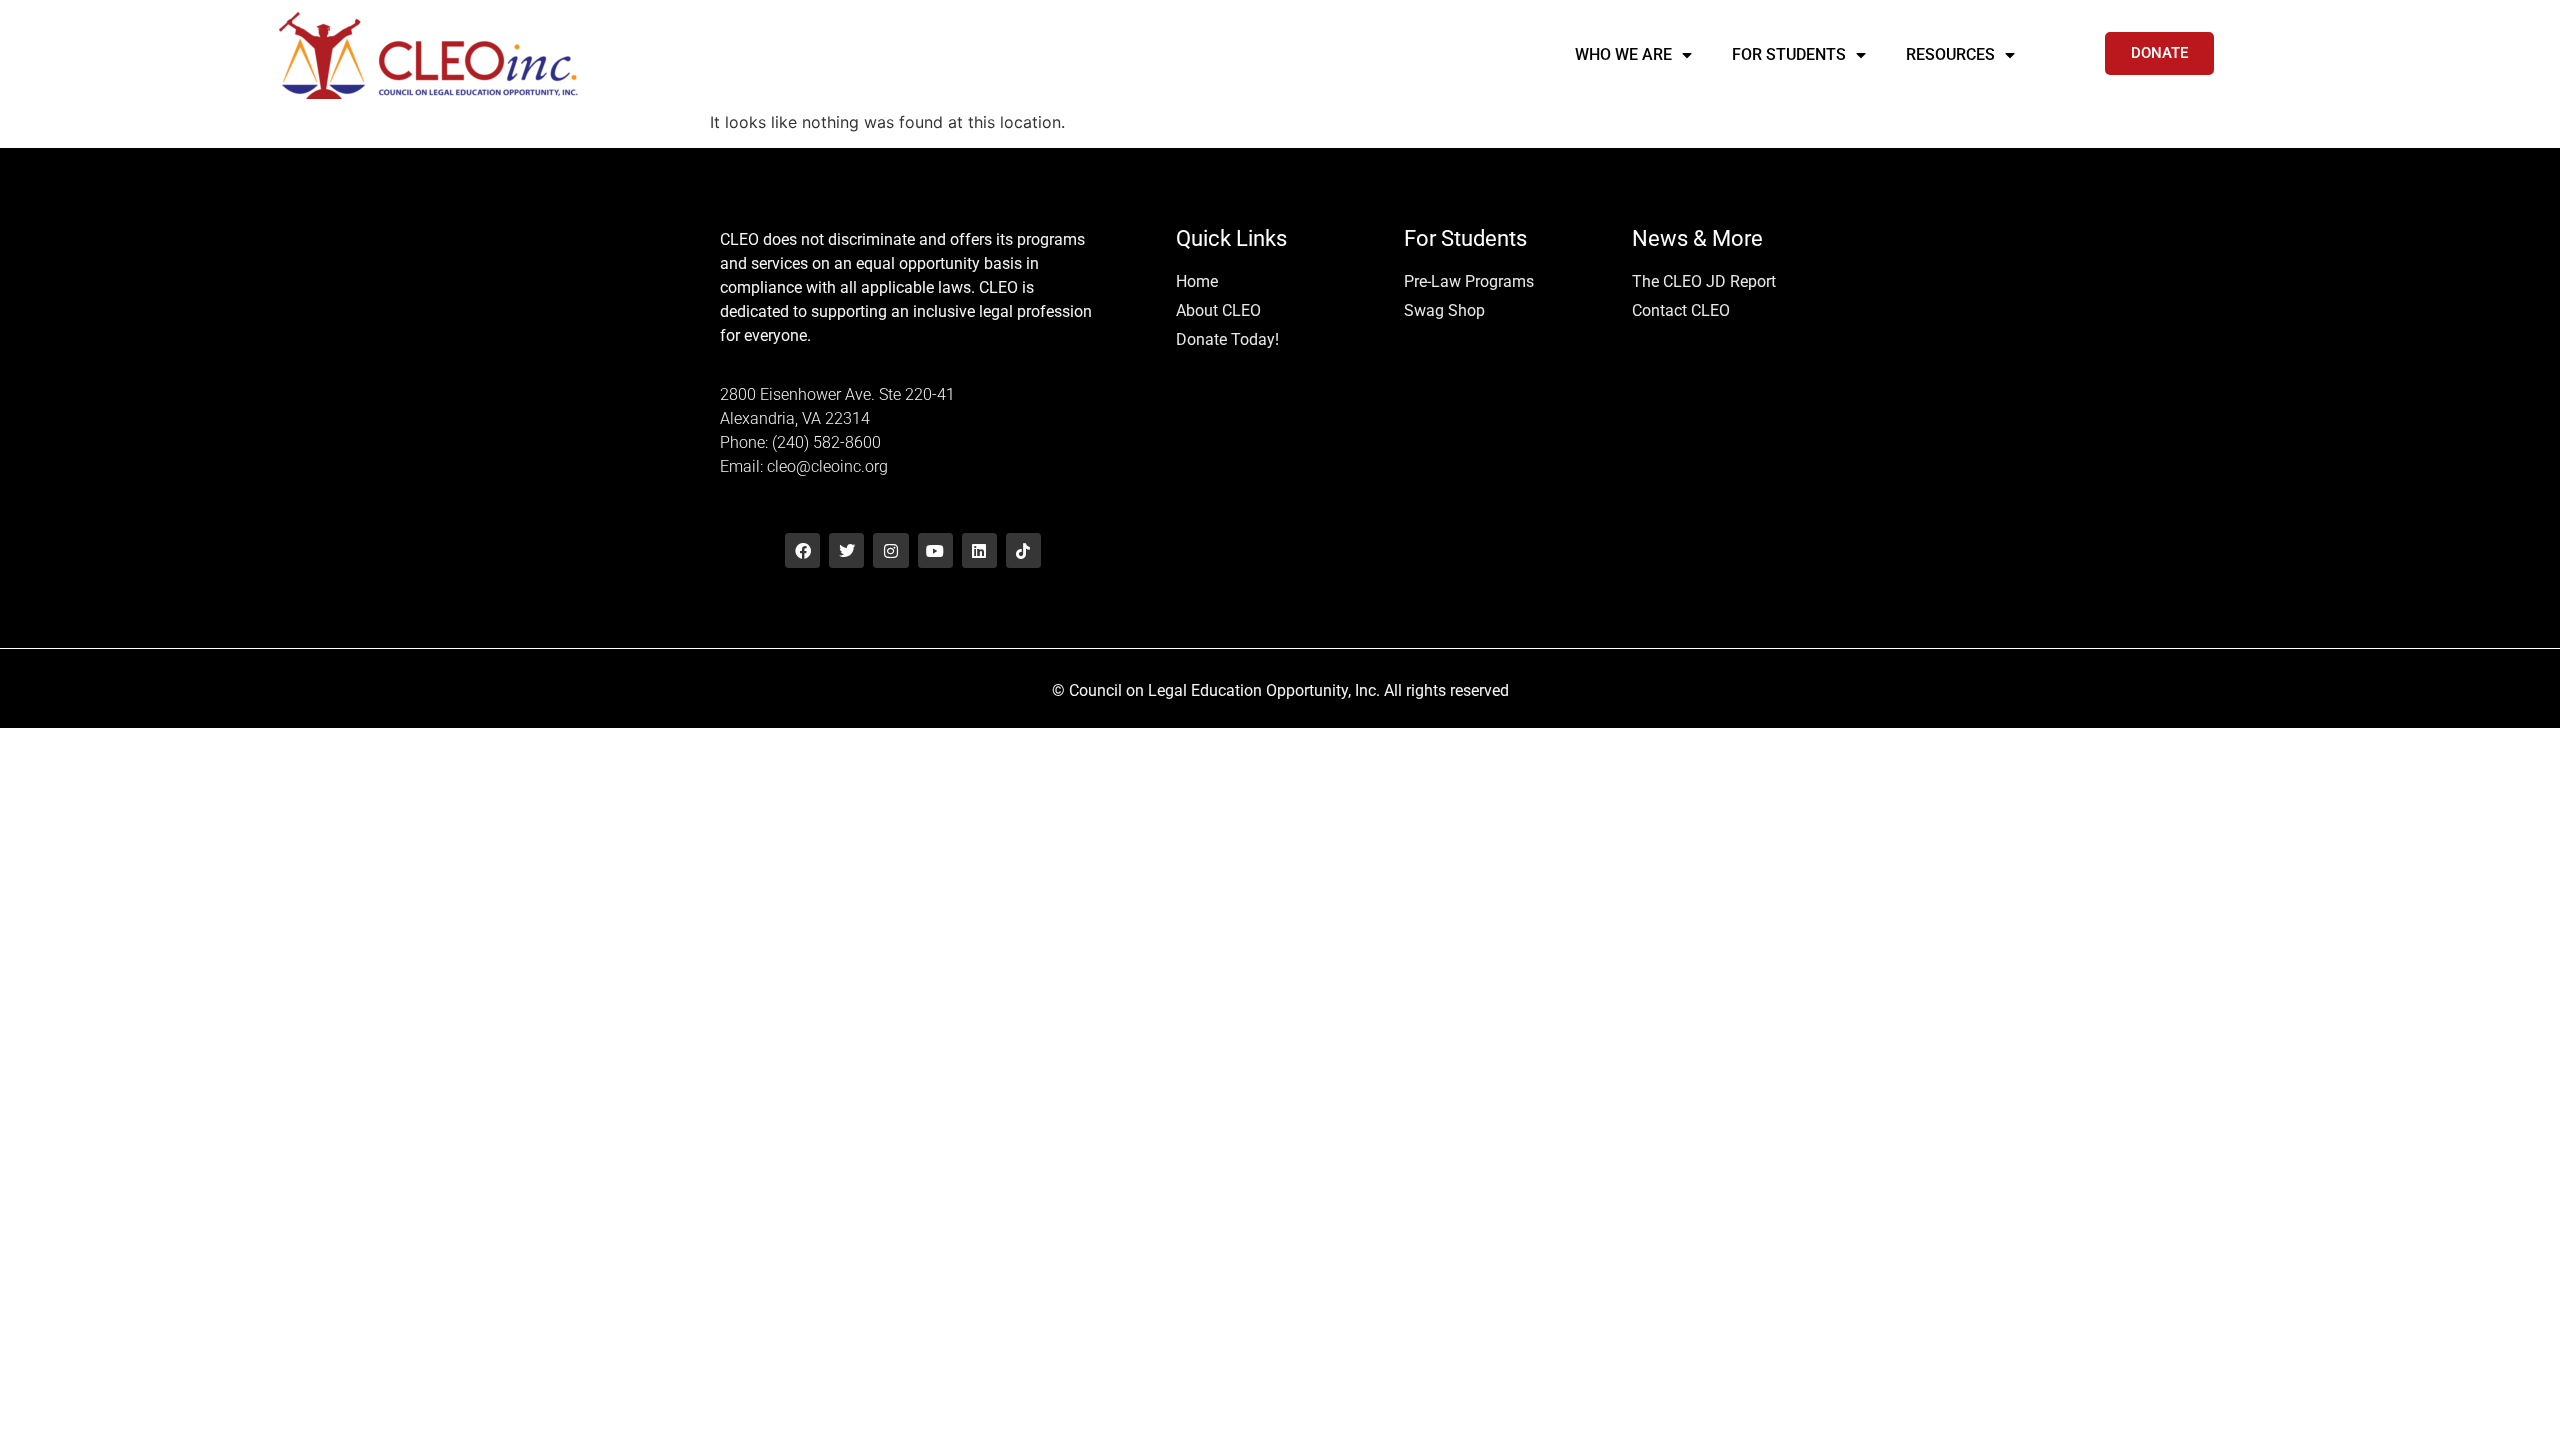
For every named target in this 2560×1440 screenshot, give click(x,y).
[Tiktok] (1023, 550)
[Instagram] (890, 550)
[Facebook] (802, 550)
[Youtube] (935, 550)
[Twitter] (846, 550)
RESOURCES (1950, 54)
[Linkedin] (979, 550)
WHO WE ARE (1623, 54)
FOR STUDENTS (1789, 54)
